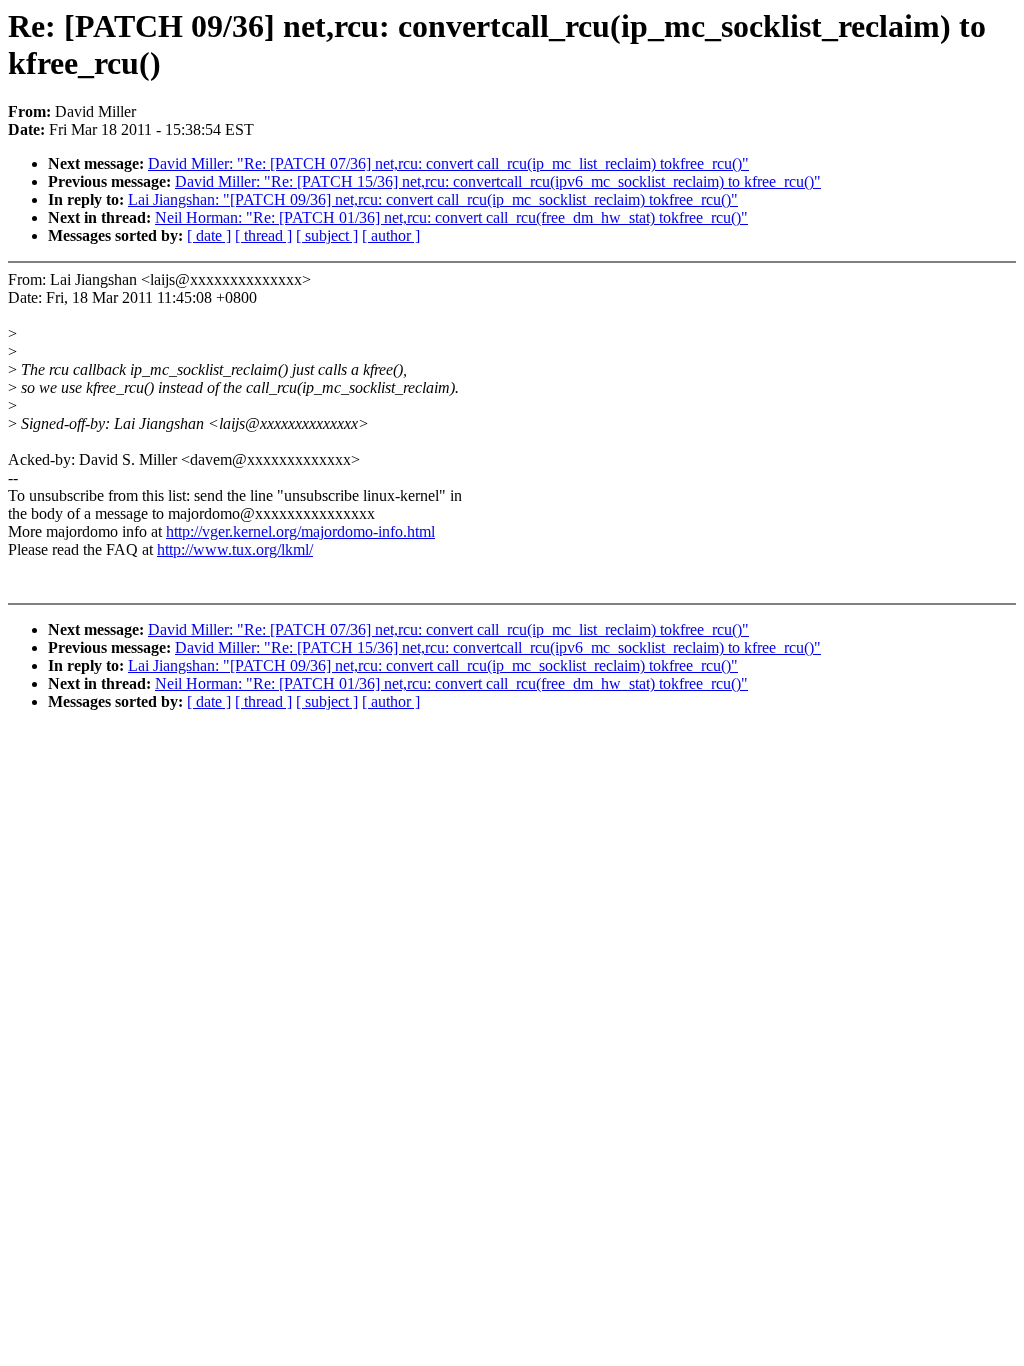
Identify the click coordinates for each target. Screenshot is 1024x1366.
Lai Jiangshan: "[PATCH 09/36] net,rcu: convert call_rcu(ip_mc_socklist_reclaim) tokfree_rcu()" (433, 199)
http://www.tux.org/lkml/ (235, 549)
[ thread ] (263, 235)
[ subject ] (327, 235)
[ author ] (391, 235)
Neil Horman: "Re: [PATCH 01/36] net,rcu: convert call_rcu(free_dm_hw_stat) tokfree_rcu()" (451, 217)
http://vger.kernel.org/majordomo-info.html (300, 531)
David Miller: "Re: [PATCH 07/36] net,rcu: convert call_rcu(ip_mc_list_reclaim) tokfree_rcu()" (448, 163)
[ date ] (209, 235)
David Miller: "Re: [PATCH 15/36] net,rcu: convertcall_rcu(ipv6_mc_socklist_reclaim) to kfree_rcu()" (498, 181)
